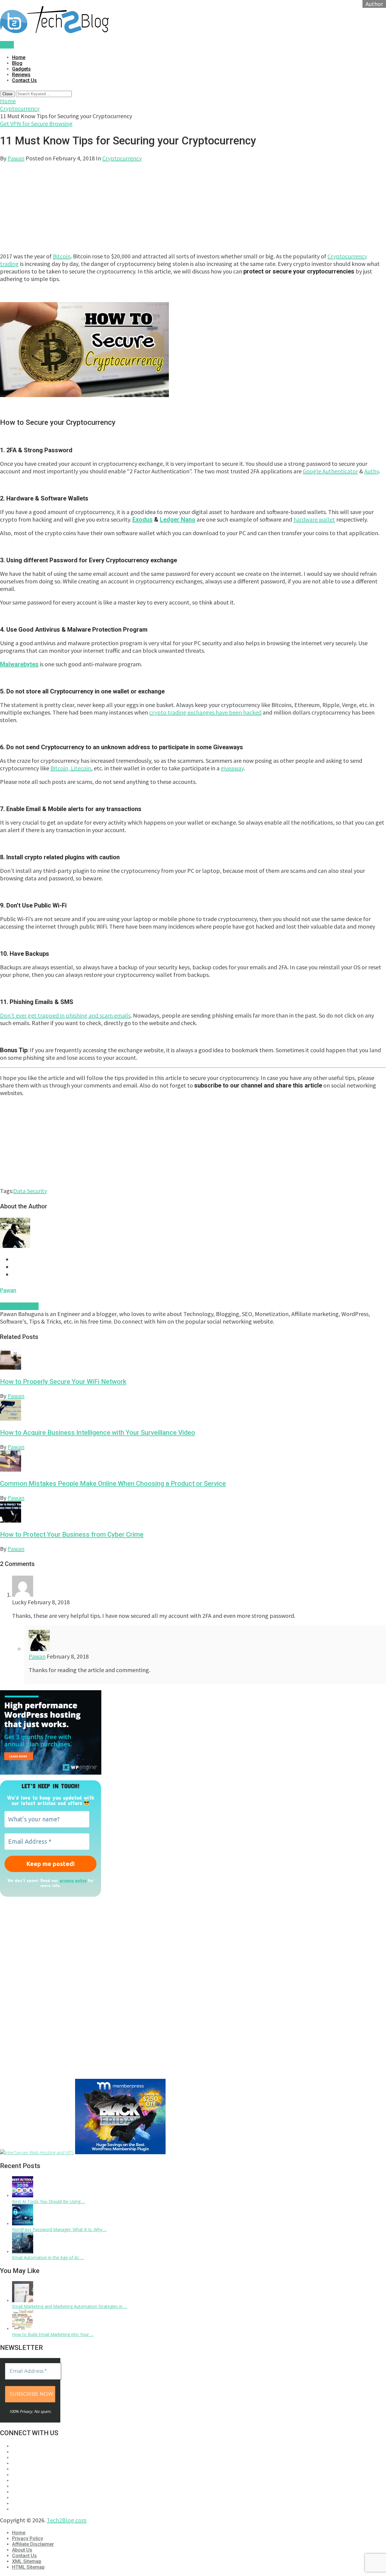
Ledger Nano (178, 519)
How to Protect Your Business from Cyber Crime (72, 1534)
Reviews (21, 75)
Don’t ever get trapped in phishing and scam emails (65, 1015)
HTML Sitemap (28, 2567)
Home (19, 57)
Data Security (30, 1191)
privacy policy (73, 1880)
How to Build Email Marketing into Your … (53, 2334)
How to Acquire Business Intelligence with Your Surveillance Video (98, 1433)
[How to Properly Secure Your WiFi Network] (193, 1360)
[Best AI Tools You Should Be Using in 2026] (23, 2196)
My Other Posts (19, 1306)
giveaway (232, 768)
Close (7, 94)
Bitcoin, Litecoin (71, 768)
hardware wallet (314, 519)
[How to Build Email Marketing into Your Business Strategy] (23, 2329)
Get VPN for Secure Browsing (36, 123)
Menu (7, 45)
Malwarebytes (19, 664)
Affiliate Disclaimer (33, 2544)
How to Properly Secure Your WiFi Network (63, 1382)
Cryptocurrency (20, 108)
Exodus (142, 519)
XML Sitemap (27, 2561)
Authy (372, 471)
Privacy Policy (28, 2538)
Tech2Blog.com (67, 2520)
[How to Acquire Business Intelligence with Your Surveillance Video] (193, 1411)
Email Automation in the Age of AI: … (48, 2257)
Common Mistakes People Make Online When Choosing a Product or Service (113, 1484)
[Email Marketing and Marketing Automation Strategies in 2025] (23, 2301)
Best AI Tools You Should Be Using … (49, 2201)
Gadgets (21, 69)
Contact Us (24, 80)
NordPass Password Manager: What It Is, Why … (59, 2229)
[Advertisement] (181, 204)
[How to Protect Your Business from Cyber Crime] (193, 1513)
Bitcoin (62, 256)
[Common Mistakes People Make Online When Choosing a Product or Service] (193, 1462)
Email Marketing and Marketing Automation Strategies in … (70, 2306)
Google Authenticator (330, 471)
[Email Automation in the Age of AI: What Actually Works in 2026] (23, 2252)
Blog (17, 63)
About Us (22, 2550)
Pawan (16, 158)
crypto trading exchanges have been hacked (205, 712)
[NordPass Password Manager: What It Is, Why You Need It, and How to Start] (23, 2224)
